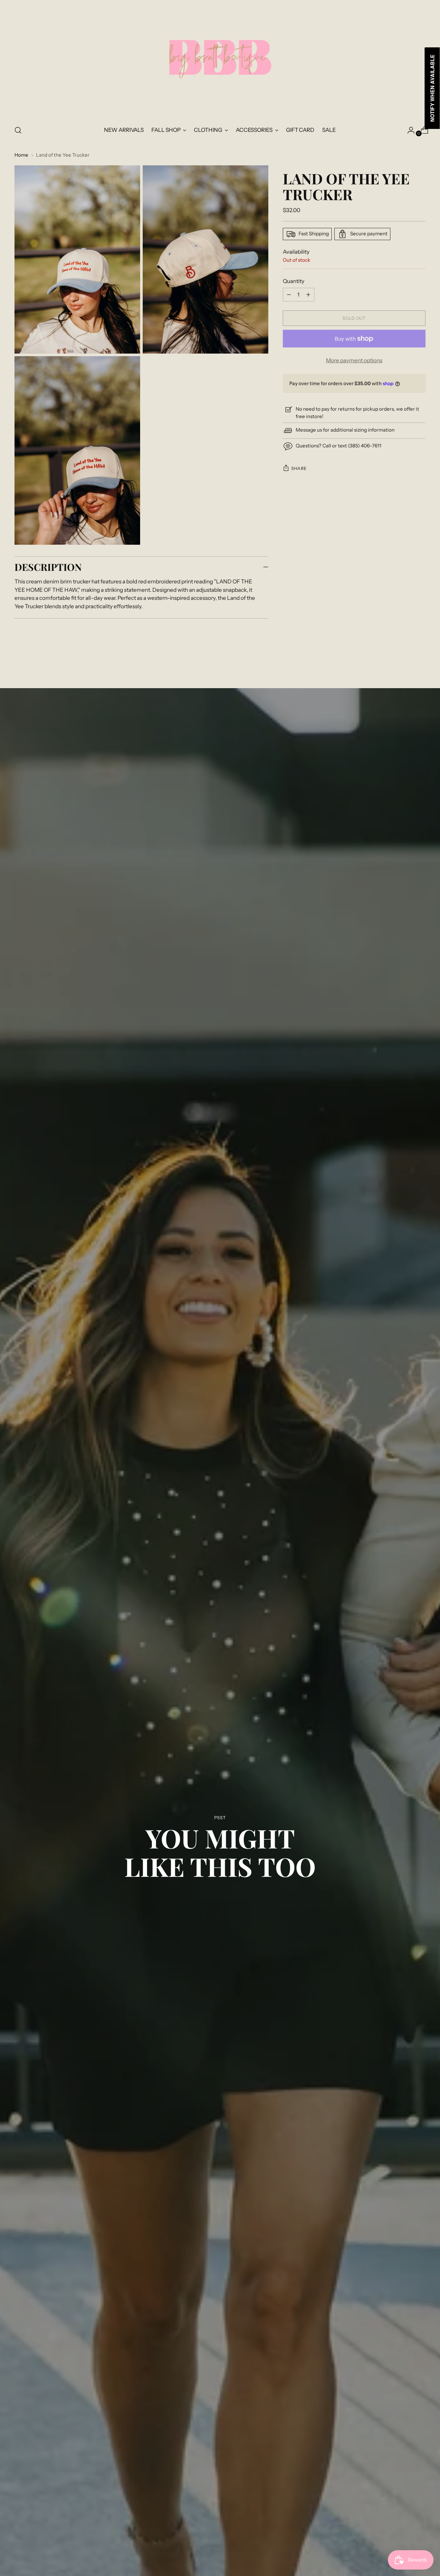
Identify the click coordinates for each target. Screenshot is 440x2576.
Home (21, 155)
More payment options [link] (354, 360)
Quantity (294, 281)
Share (299, 468)
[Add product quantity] (289, 295)
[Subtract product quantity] (308, 295)
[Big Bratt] (220, 60)
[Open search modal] (18, 130)
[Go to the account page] (408, 130)
